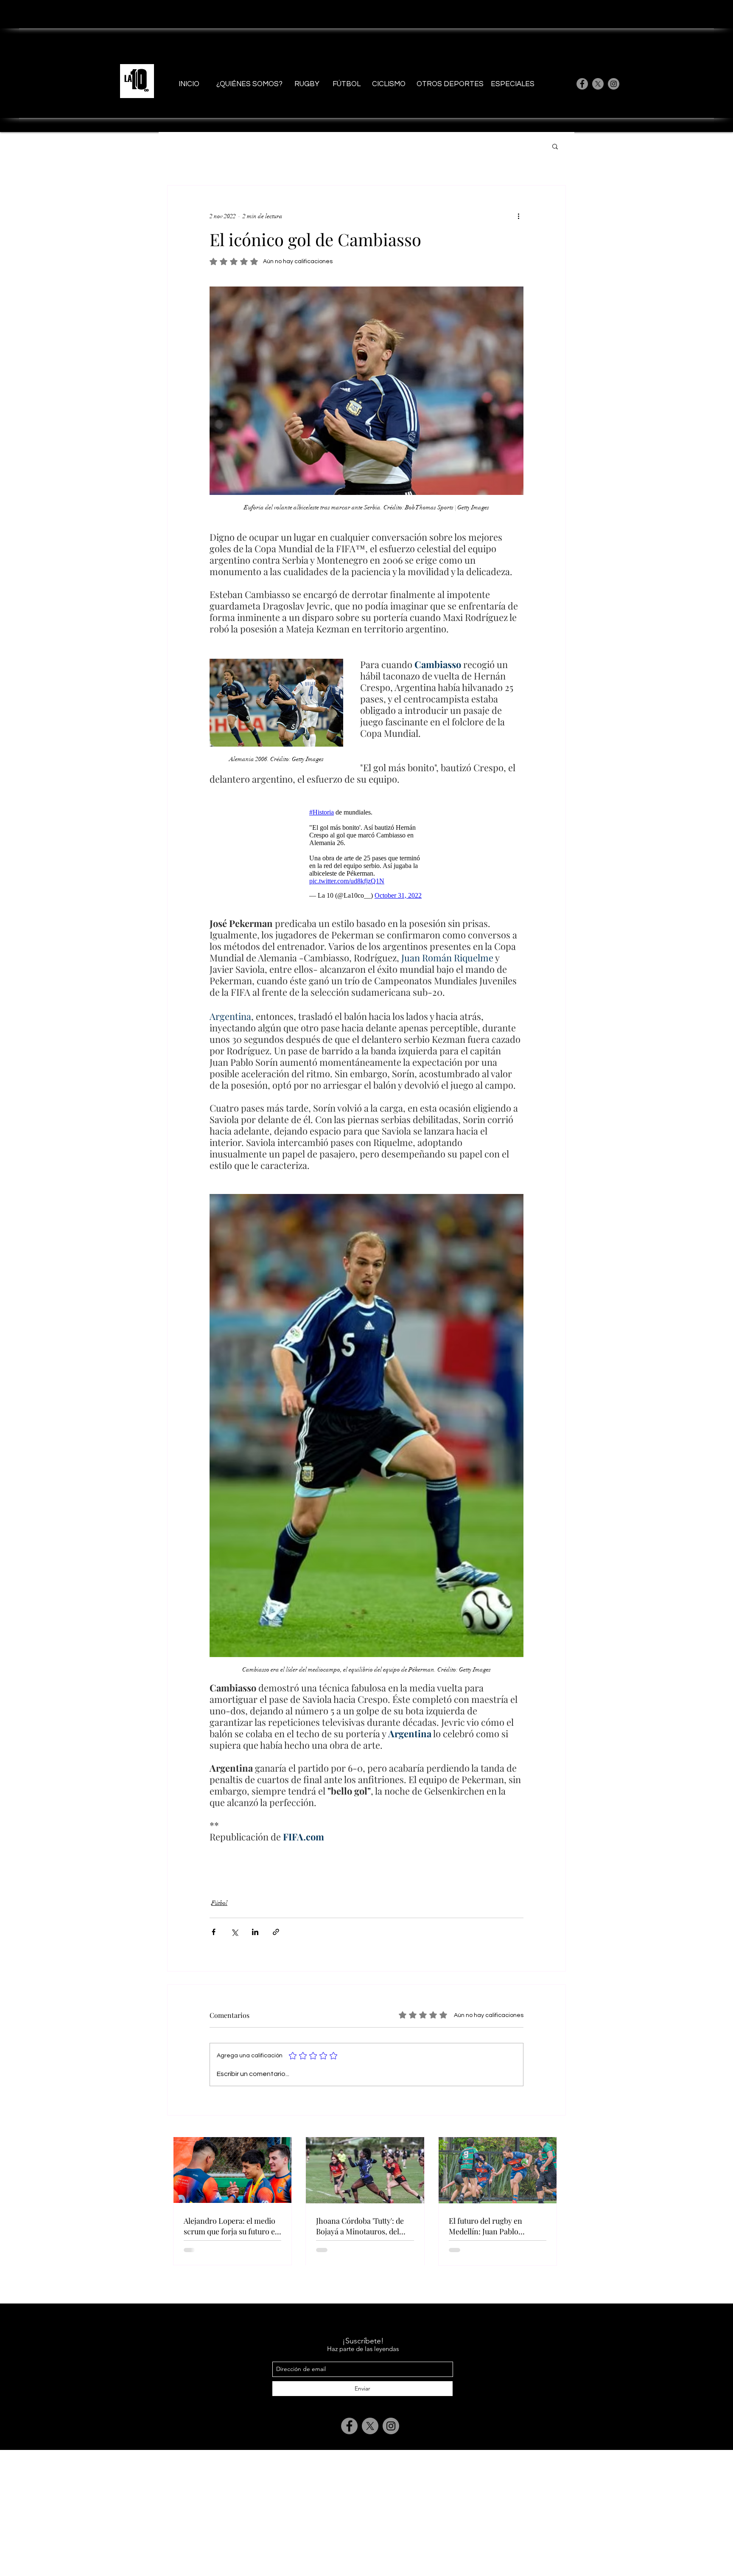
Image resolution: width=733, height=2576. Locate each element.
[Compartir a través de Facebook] (214, 1932)
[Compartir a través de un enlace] (276, 1932)
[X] (598, 84)
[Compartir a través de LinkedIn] (255, 1932)
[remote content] (366, 852)
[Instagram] (614, 84)
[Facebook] (582, 84)
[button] (555, 146)
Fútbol (219, 1903)
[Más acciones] (518, 216)
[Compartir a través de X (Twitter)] (234, 1932)
